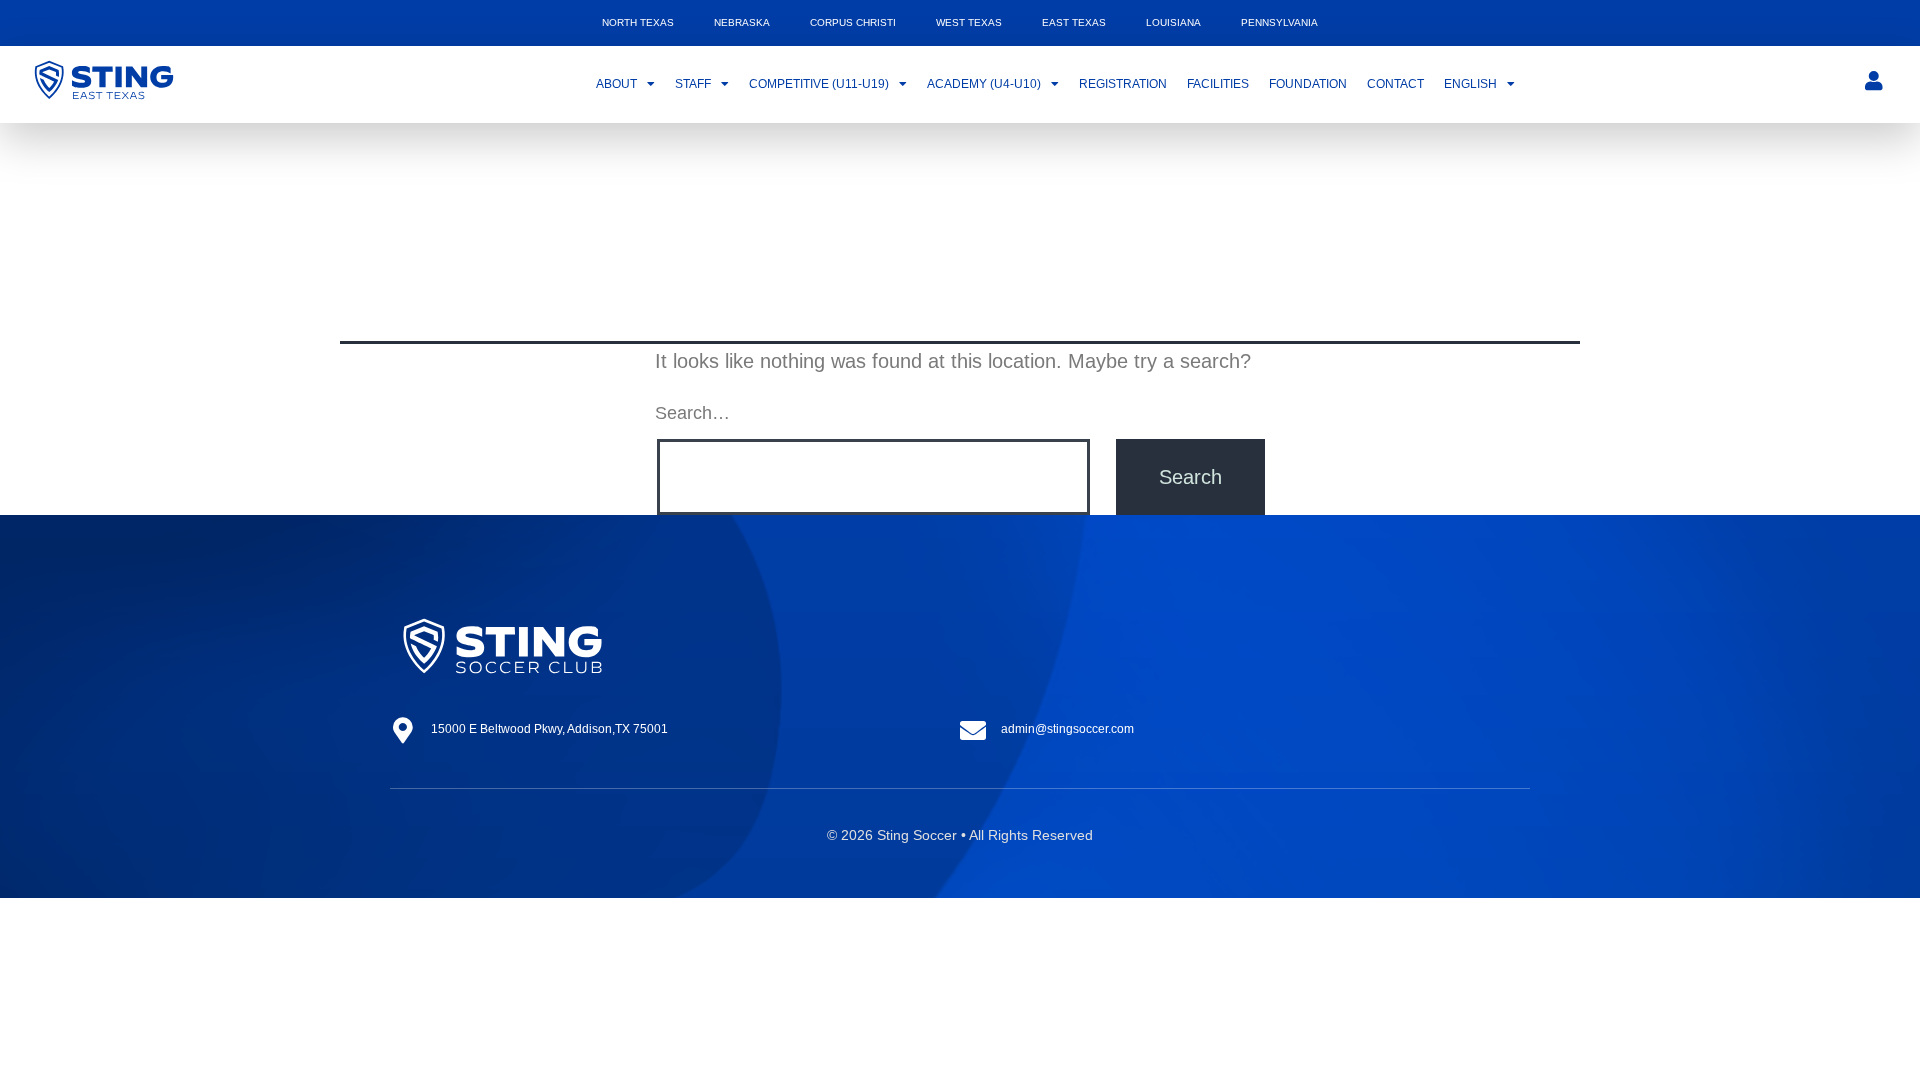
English (1470, 84)
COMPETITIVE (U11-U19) (819, 84)
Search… (692, 413)
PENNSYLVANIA (1279, 22)
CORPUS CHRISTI (853, 22)
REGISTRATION (1123, 84)
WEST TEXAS (969, 22)
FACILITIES (1218, 84)
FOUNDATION (1308, 84)
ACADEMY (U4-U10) (984, 84)
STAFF (693, 84)
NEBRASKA (742, 22)
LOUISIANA (1173, 22)
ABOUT (616, 84)
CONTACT (1395, 84)
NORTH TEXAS (638, 22)
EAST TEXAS (1074, 22)
